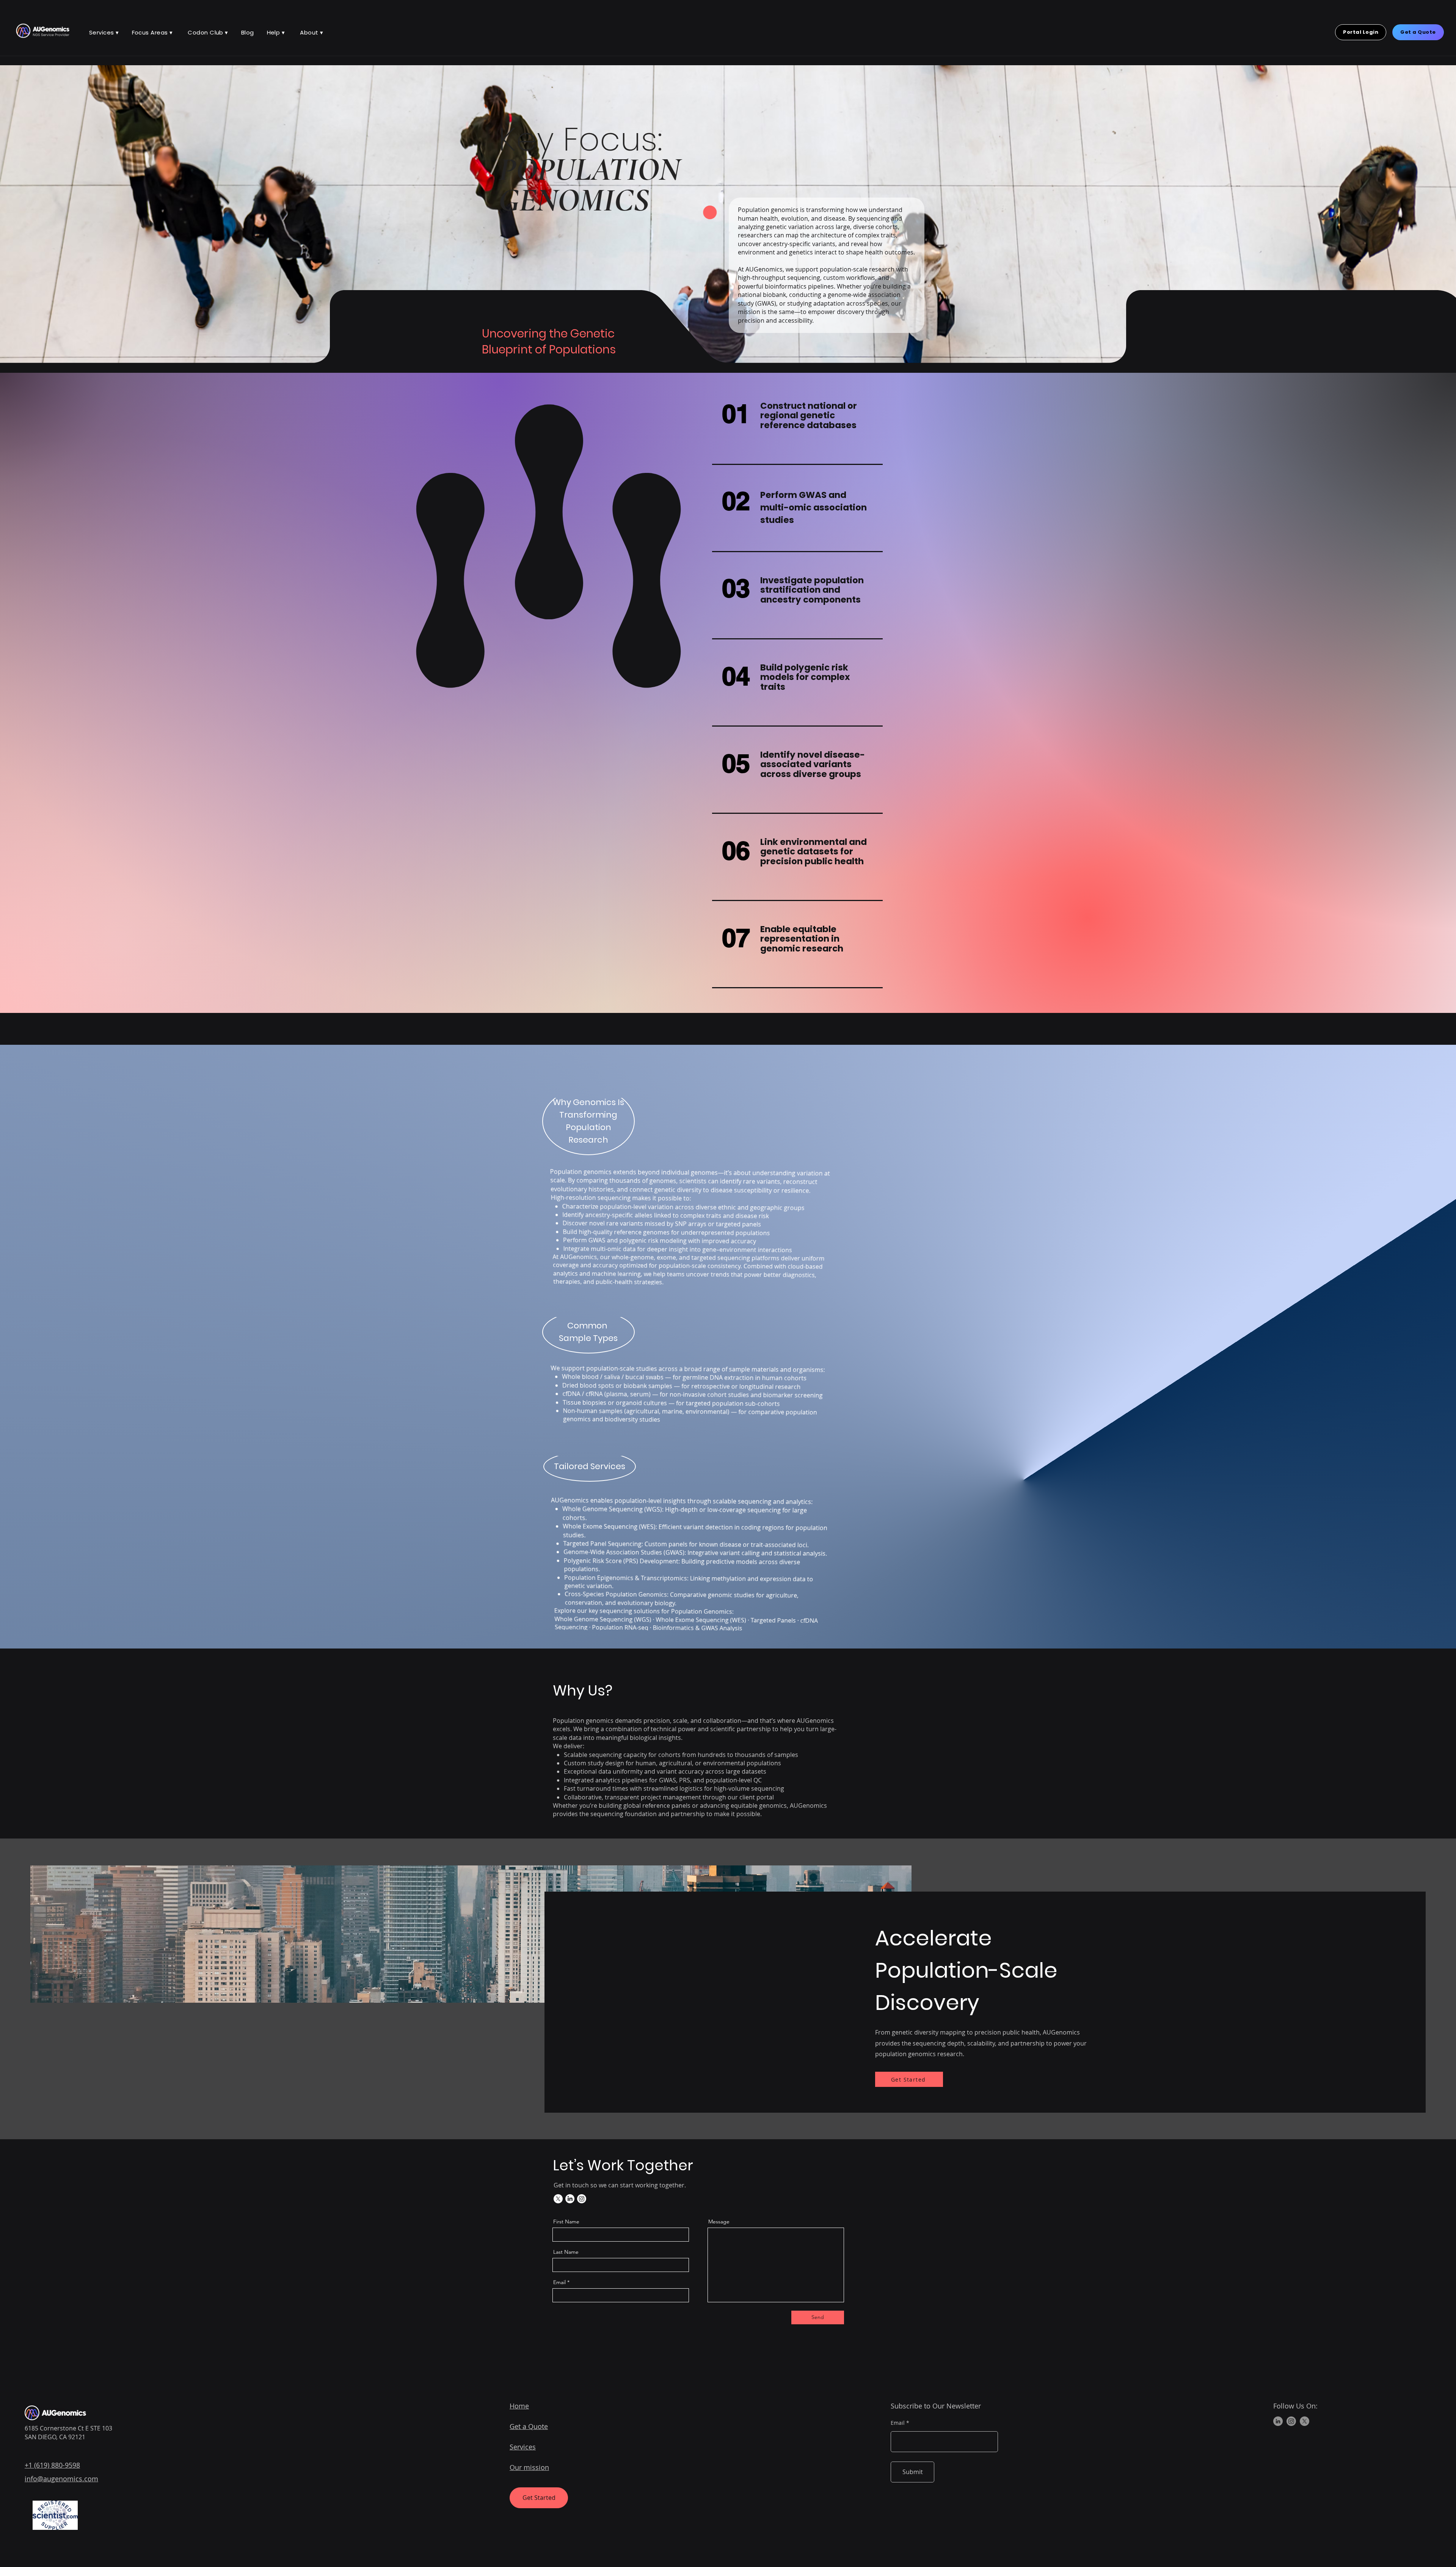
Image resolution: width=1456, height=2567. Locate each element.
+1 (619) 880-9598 (52, 2465)
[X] (558, 2199)
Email (559, 2282)
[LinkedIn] (570, 2199)
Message (719, 2222)
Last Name (566, 2252)
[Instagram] (582, 2199)
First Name (566, 2222)
